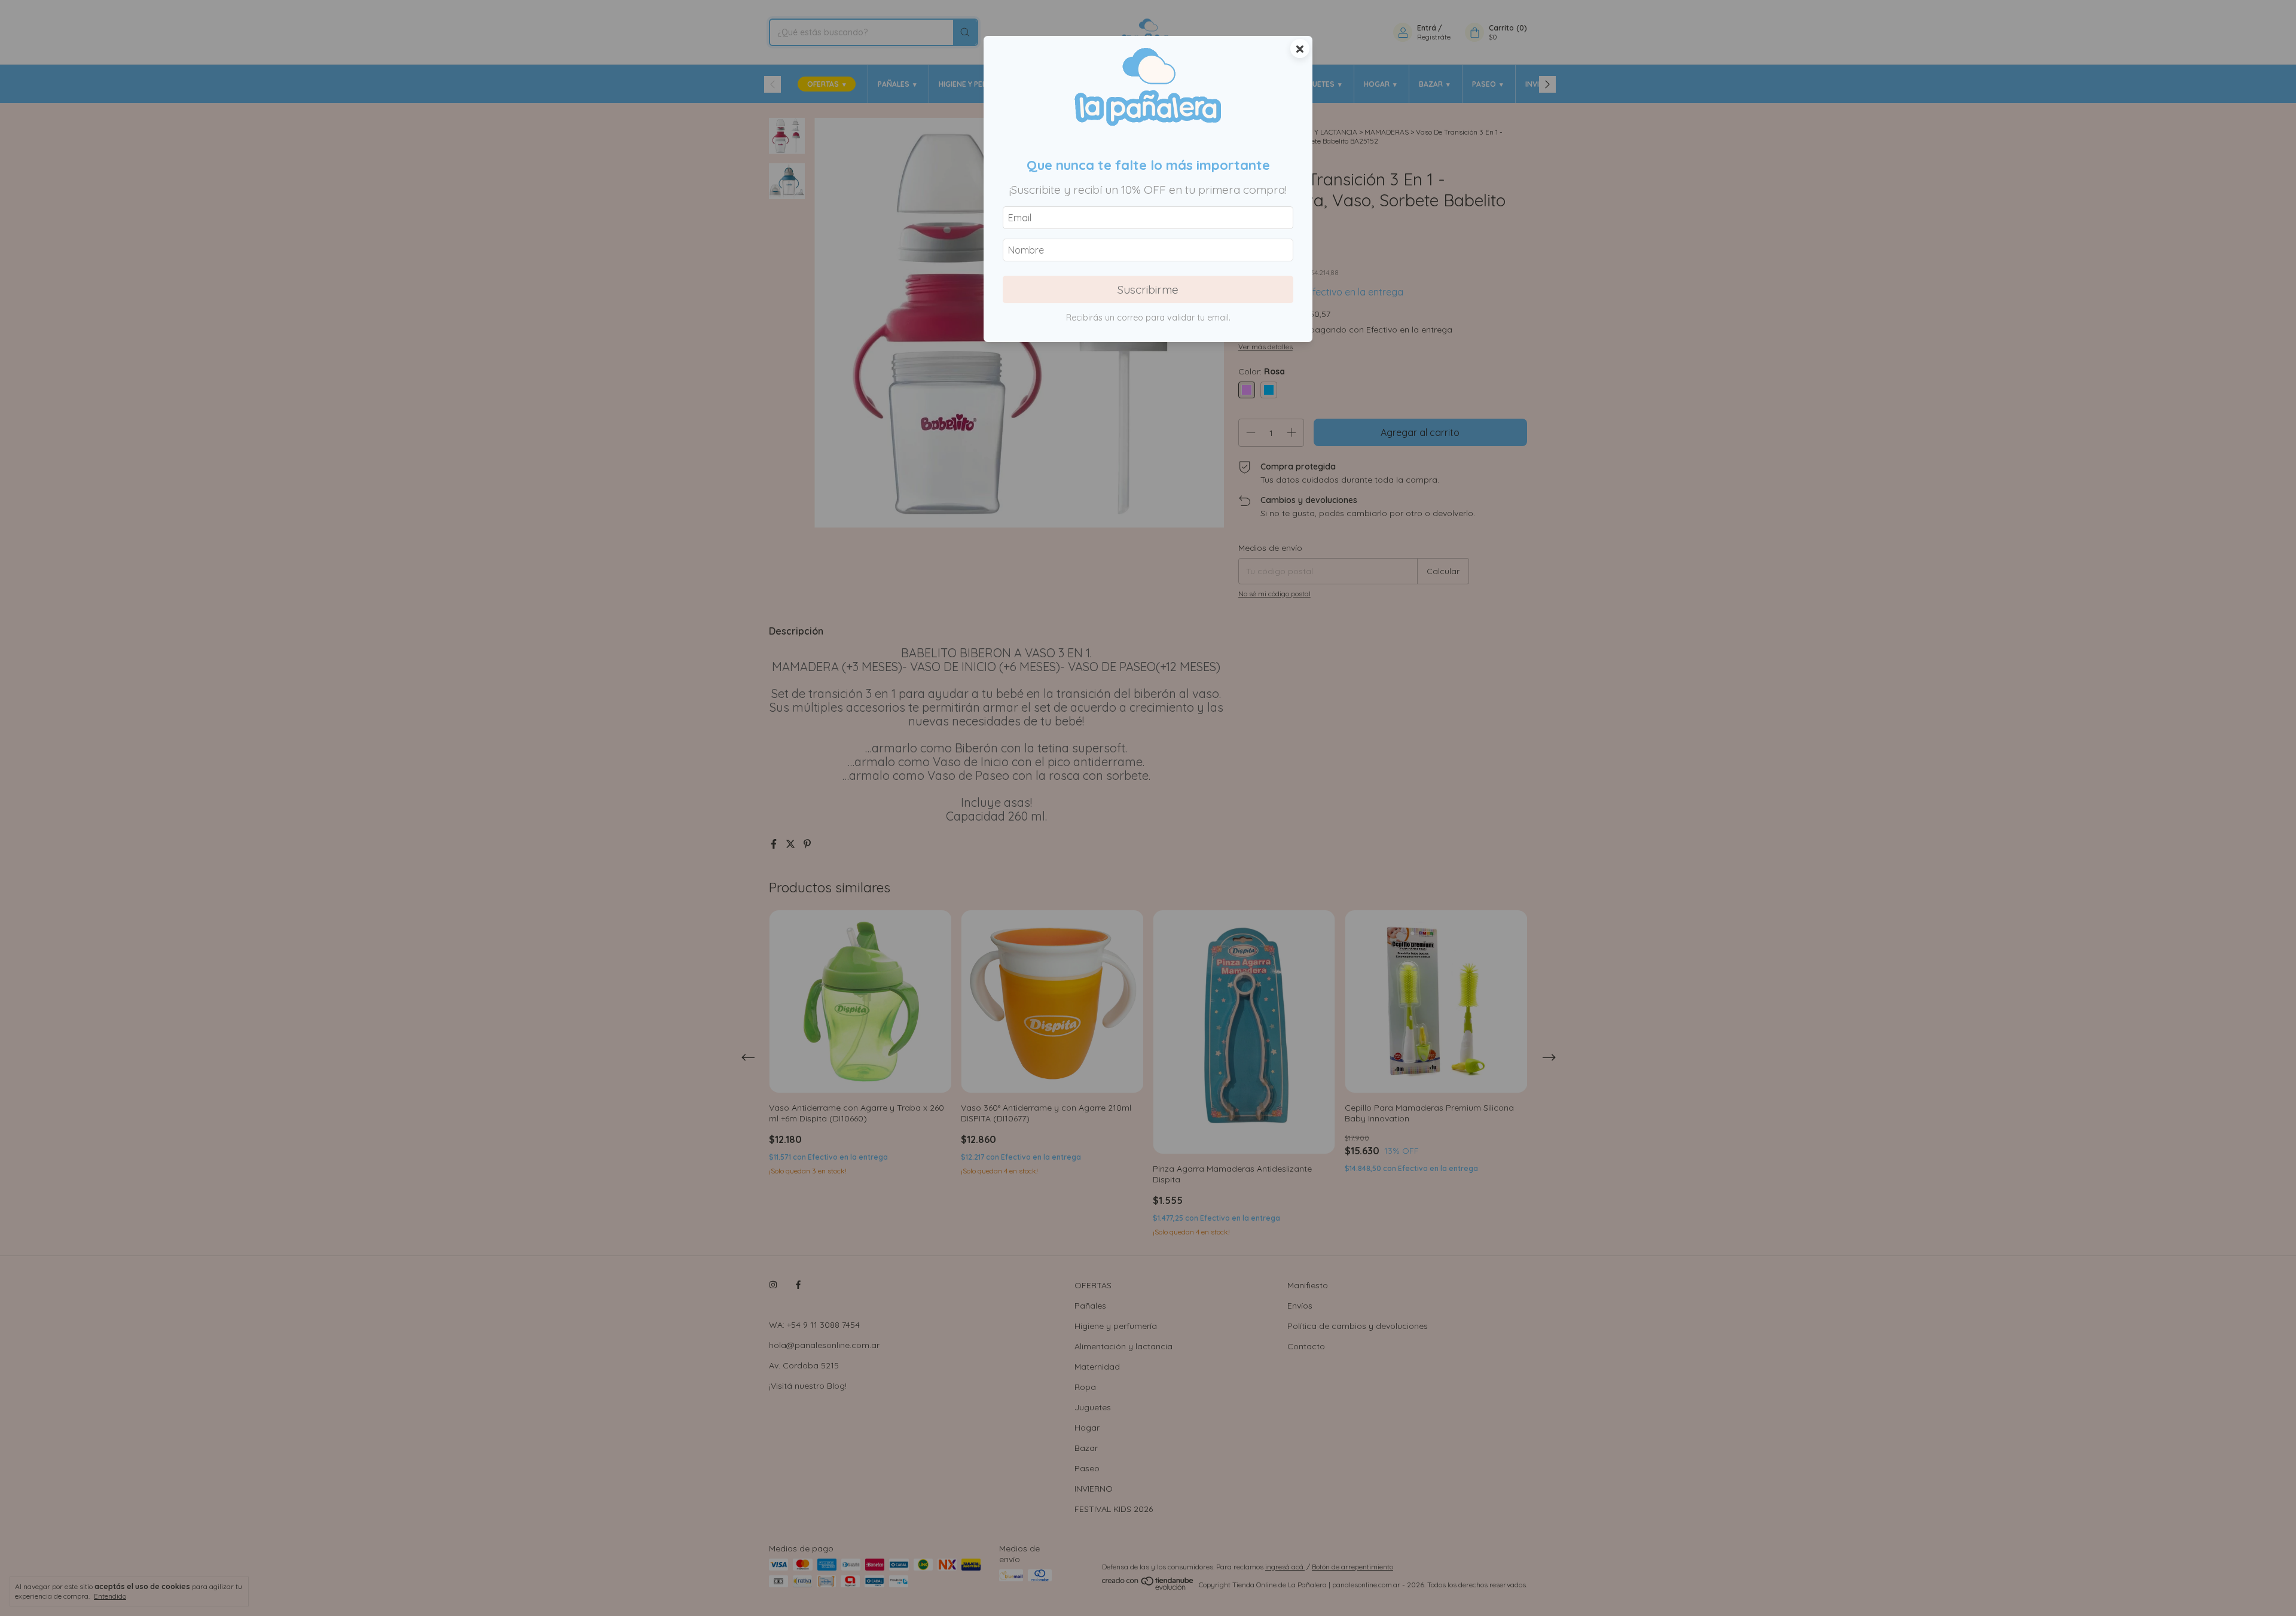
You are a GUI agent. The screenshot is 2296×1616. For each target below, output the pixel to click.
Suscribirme (1148, 289)
